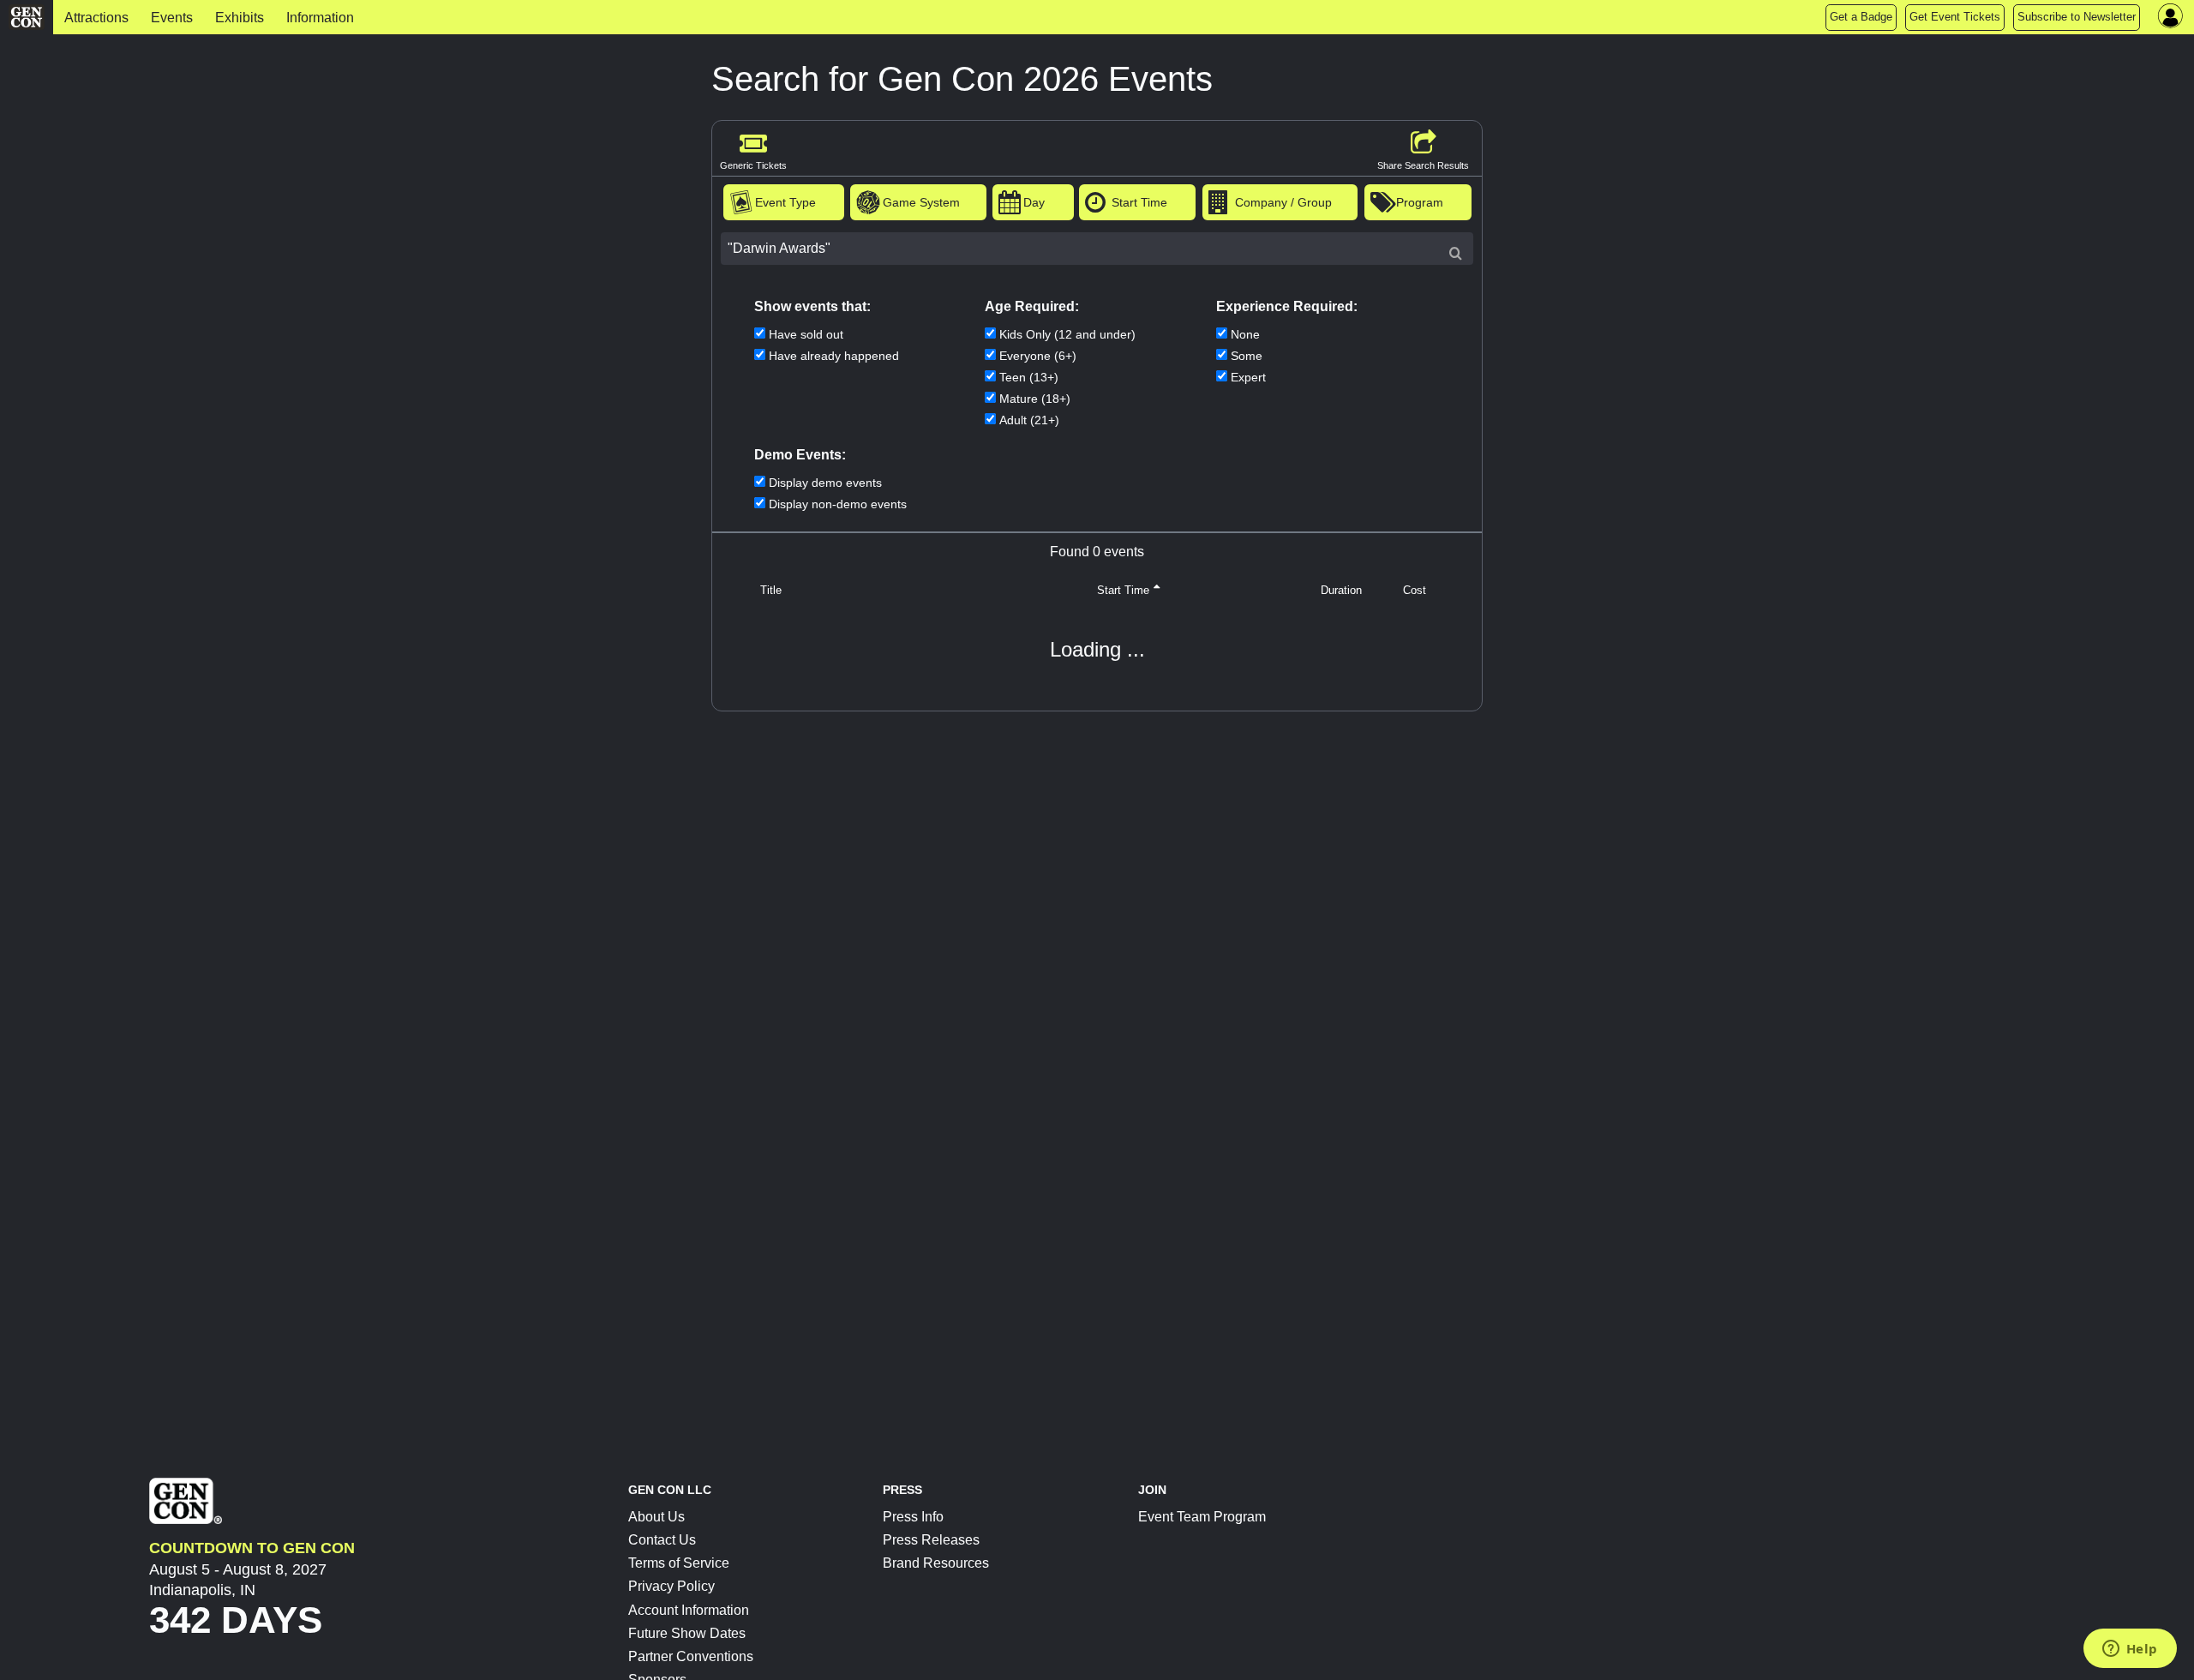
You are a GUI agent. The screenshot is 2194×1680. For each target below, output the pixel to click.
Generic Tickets (753, 165)
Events (172, 18)
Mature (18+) (1035, 399)
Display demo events (825, 483)
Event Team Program (1202, 1517)
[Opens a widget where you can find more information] (2130, 1650)
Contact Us (662, 1540)
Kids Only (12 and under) (1067, 334)
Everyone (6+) (1038, 356)
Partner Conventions (691, 1656)
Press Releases (931, 1540)
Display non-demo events (838, 504)
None (1245, 334)
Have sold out (806, 334)
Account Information (689, 1610)
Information (320, 18)
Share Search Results (1423, 165)
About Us (656, 1517)
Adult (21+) (1029, 420)
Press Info (913, 1517)
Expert (1248, 377)
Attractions (96, 18)
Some (1247, 356)
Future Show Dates (687, 1633)
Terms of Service (679, 1563)
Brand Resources (936, 1563)
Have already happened (834, 356)
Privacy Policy (671, 1586)
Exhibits (240, 18)
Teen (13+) (1029, 377)
